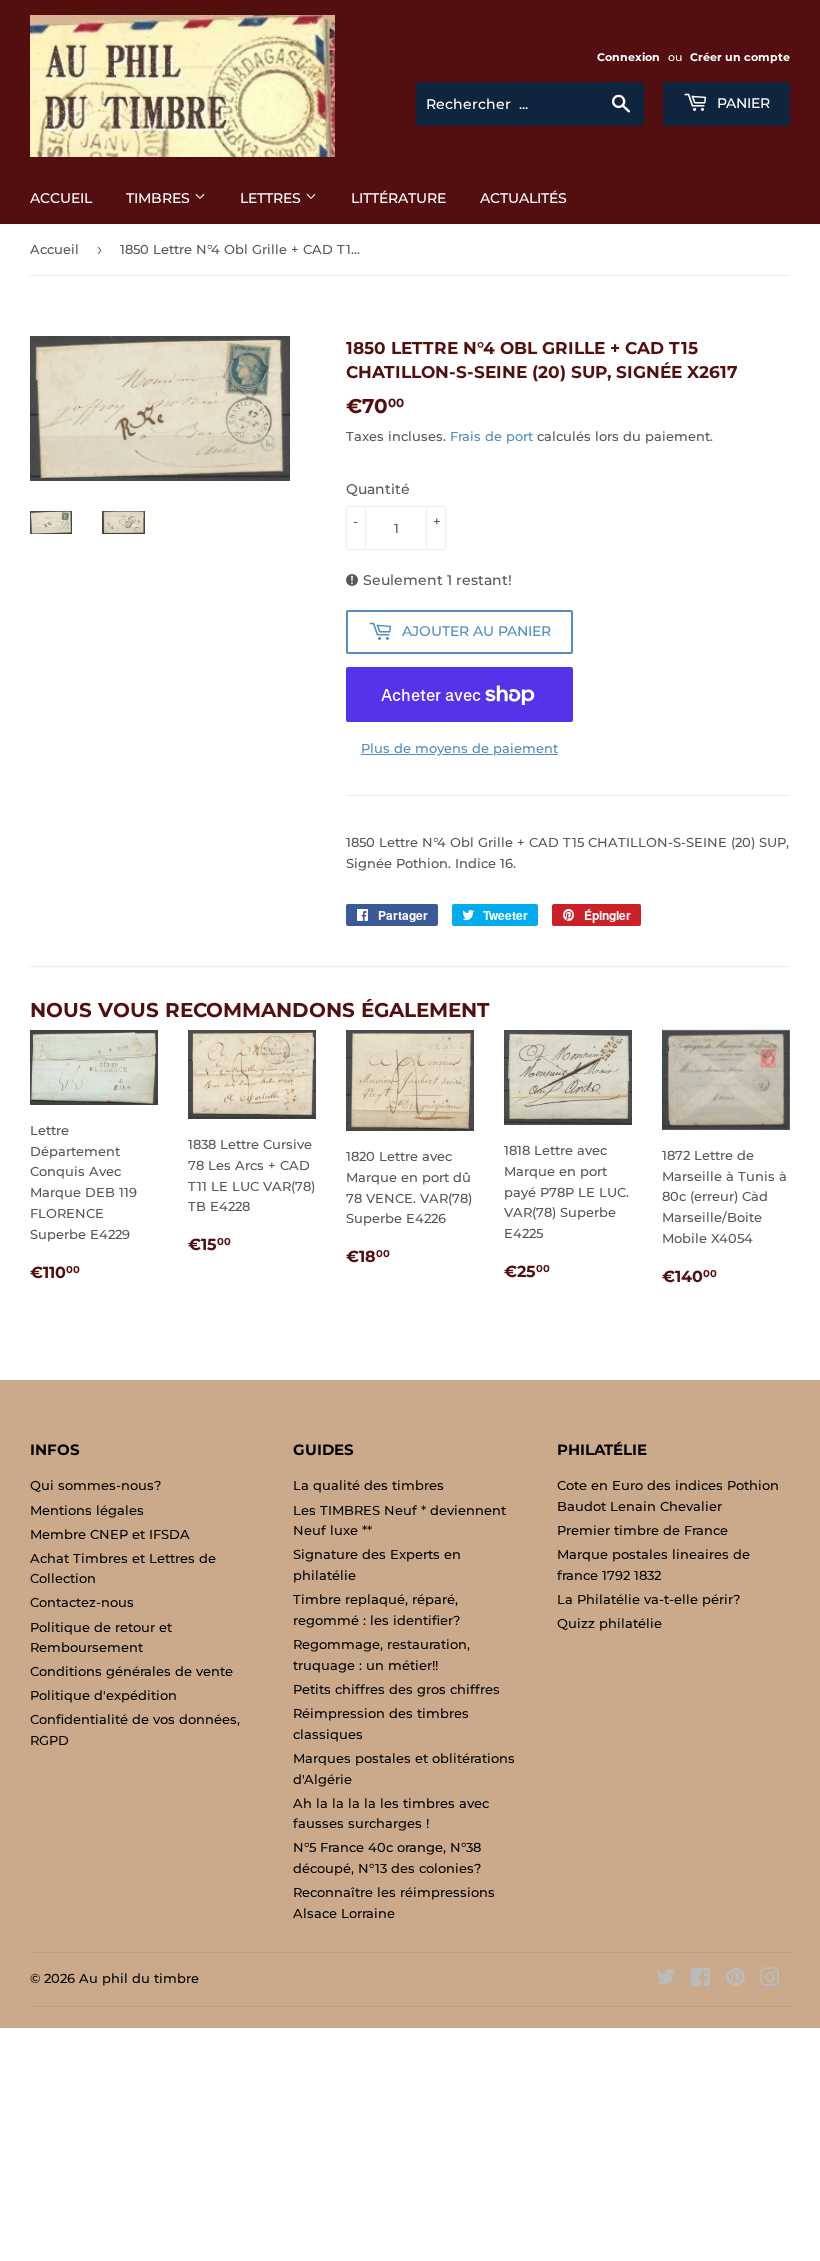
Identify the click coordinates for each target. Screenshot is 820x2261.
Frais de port (491, 436)
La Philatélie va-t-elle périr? (648, 1599)
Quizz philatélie (609, 1623)
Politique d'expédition (103, 1695)
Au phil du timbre (139, 1978)
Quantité (378, 489)
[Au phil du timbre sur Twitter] (666, 1980)
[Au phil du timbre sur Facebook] (700, 1980)
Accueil (61, 198)
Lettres (272, 198)
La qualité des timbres (368, 1485)
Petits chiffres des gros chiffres (396, 1689)
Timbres (160, 198)
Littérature (398, 198)
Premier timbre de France (642, 1530)
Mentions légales (87, 1510)
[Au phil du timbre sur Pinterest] (735, 1980)
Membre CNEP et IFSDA (110, 1534)
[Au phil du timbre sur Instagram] (770, 1980)
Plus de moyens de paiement (459, 748)
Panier (741, 103)
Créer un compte (740, 57)
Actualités (523, 198)
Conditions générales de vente (131, 1671)
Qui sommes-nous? (95, 1485)
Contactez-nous (82, 1602)
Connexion (628, 57)
